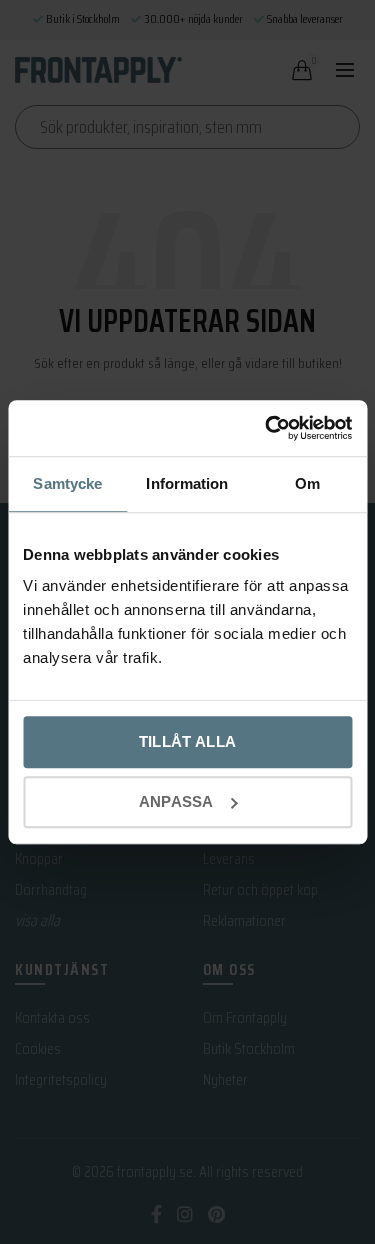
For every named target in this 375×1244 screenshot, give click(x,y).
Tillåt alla (187, 741)
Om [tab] (307, 483)
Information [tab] (187, 483)
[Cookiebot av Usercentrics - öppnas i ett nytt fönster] (267, 428)
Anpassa (176, 801)
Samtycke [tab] (67, 483)
